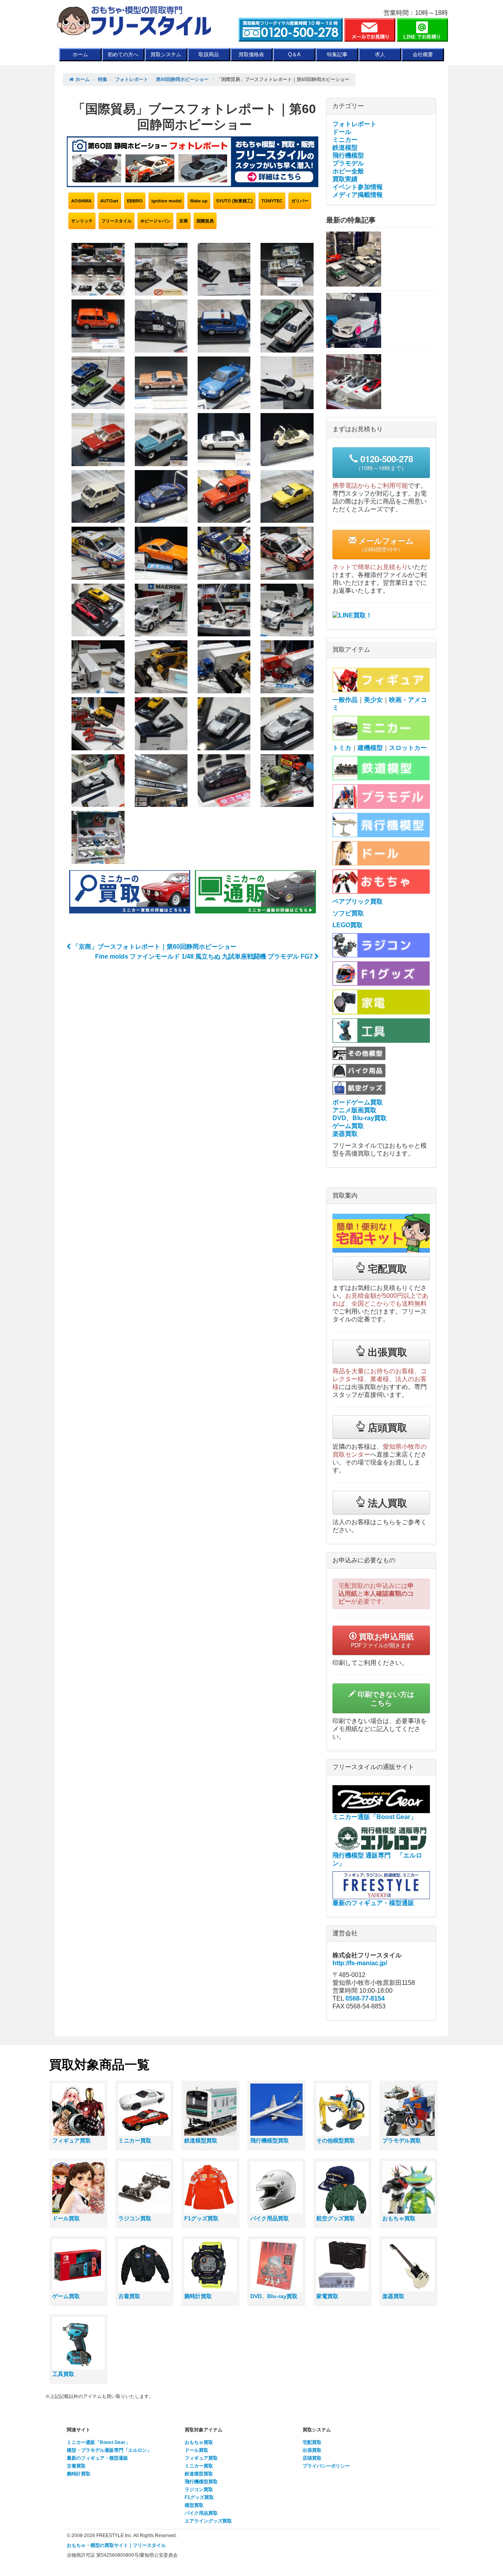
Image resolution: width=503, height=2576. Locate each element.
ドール (342, 132)
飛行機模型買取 (201, 2482)
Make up (199, 201)
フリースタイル (117, 221)
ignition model (166, 201)
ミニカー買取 (199, 2466)
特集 (103, 79)
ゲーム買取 (348, 1126)
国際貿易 (205, 221)
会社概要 (423, 54)
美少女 (373, 700)
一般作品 (345, 700)
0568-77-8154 (365, 1998)
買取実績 (345, 179)
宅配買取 (312, 2442)
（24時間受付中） (385, 544)
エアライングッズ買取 (208, 2521)
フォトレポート (132, 79)
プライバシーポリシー (326, 2466)
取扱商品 (209, 54)
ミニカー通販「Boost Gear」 (98, 2442)
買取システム (166, 54)
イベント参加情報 (358, 187)
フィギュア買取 (201, 2458)
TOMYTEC (272, 201)
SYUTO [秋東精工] (234, 201)
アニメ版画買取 (354, 1110)
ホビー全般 (348, 171)
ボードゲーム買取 (358, 1102)
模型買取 (194, 2505)
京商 (184, 221)
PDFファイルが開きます (382, 1640)
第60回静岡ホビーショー (182, 79)
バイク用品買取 (201, 2513)
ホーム (80, 54)
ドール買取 (196, 2450)
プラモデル (348, 163)
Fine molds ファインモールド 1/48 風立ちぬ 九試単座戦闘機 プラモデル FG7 (205, 956)
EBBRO (135, 201)
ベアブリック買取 (358, 901)
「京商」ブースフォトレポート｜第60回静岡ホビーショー (154, 947)
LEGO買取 (348, 925)
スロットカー (408, 748)
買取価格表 (251, 54)
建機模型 (370, 748)
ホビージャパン (155, 221)
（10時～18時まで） (384, 462)
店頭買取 (312, 2458)
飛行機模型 (348, 155)
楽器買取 (345, 1134)
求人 (380, 54)
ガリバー (300, 201)
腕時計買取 (79, 2474)
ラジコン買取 (199, 2490)
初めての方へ (123, 54)
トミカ (342, 748)
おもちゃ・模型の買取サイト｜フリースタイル (116, 2545)
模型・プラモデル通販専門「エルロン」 (109, 2450)
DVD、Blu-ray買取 (360, 1118)
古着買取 (76, 2466)
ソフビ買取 (348, 913)
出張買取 (312, 2450)
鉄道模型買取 (199, 2474)
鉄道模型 (345, 148)
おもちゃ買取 (199, 2442)
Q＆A (294, 54)
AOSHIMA (81, 201)
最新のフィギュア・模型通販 (97, 2458)
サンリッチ (82, 221)
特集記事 (337, 54)
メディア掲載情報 (358, 195)
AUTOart (109, 201)
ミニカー (345, 140)
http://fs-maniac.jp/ (360, 1963)
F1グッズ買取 (199, 2497)
